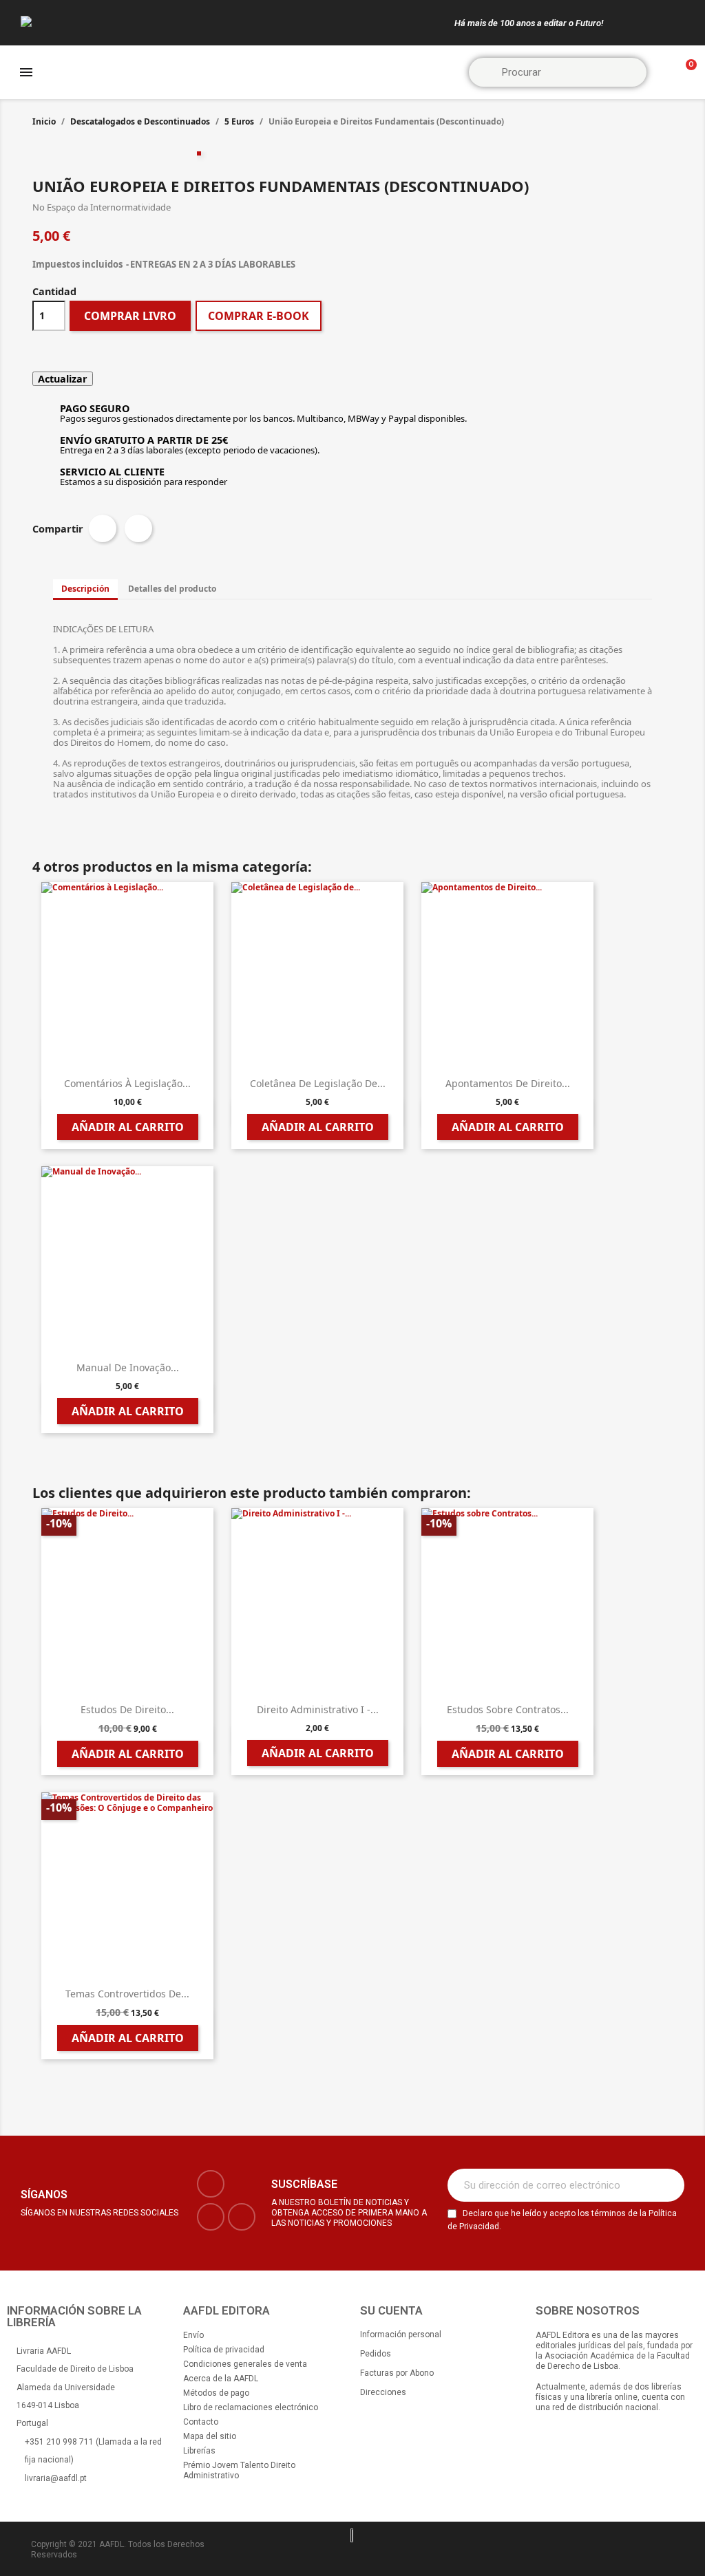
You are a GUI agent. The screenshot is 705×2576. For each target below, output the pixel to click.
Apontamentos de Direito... (508, 1083)
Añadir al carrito (128, 1127)
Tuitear (138, 528)
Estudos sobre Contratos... (508, 1709)
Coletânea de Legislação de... (318, 1083)
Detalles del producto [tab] (172, 589)
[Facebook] (211, 2184)
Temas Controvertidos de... (127, 1994)
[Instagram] (211, 2217)
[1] (666, 2185)
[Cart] (685, 73)
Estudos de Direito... (127, 1709)
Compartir (103, 528)
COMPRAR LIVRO (130, 316)
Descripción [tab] (85, 589)
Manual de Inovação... (128, 1367)
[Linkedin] (242, 2217)
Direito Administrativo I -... (318, 1709)
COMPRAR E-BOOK (259, 316)
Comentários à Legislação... (127, 1083)
